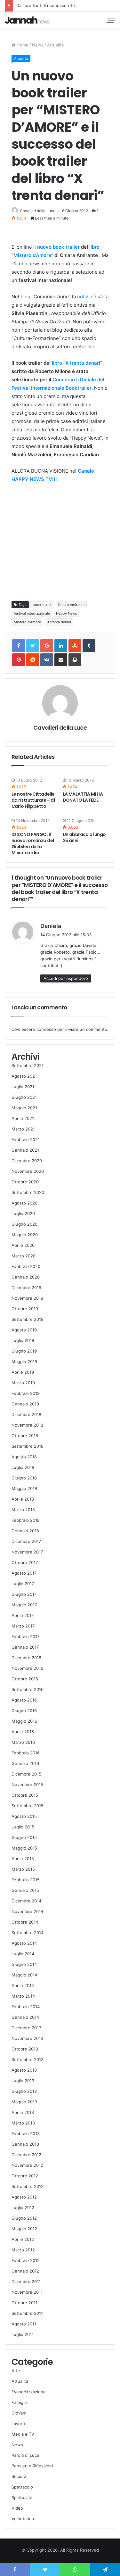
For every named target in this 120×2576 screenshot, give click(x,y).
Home (22, 45)
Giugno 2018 (24, 1478)
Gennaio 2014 (25, 2017)
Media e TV (23, 2434)
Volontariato (24, 2519)
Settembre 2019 (28, 1319)
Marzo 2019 (23, 1383)
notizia (85, 297)
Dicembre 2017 (26, 1541)
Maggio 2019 (24, 1362)
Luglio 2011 (23, 2334)
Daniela (51, 926)
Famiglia (20, 2402)
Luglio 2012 (23, 2207)
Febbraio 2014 (26, 2007)
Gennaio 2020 (26, 1277)
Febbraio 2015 (26, 1880)
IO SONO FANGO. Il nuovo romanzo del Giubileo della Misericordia (33, 844)
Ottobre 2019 (25, 1309)
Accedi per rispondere (66, 978)
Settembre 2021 (28, 1065)
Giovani (19, 2413)
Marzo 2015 (23, 1869)
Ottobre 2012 (25, 2176)
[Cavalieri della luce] (27, 20)
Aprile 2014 (23, 1985)
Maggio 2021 (24, 1108)
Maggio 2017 (24, 1605)
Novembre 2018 (27, 1425)
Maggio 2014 (24, 1975)
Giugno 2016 (24, 1710)
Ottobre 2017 (25, 1562)
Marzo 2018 (23, 1510)
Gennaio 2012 (25, 2271)
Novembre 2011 (27, 2292)
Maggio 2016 (24, 1721)
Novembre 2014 (27, 1911)
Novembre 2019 (27, 1298)
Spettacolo (22, 2487)
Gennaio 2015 (25, 1890)
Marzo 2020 (24, 1256)
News (38, 45)
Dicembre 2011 (26, 2282)
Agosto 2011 (24, 2324)
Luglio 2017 (23, 1584)
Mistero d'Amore (27, 622)
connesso (46, 1029)
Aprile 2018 (23, 1499)
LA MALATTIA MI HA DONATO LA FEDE (83, 797)
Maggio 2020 (25, 1235)
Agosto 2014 (24, 1943)
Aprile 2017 (23, 1615)
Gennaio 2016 (25, 1763)
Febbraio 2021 (26, 1139)
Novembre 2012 (27, 2165)
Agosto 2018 (24, 1457)
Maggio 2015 (24, 1848)
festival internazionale (32, 613)
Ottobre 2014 (25, 1922)
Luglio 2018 (23, 1467)
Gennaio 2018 (25, 1531)
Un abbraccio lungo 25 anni (84, 837)
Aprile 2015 (23, 1859)
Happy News (67, 613)
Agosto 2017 (24, 1573)
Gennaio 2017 (25, 1647)
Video (17, 2508)
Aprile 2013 (23, 2112)
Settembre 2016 (28, 1689)
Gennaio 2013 (25, 2144)
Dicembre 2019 (26, 1288)
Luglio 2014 (23, 1954)
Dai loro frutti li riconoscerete (46, 5)
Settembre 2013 (28, 2059)
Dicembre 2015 (26, 1774)
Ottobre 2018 (25, 1436)
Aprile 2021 (23, 1118)
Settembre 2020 (28, 1192)
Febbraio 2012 (26, 2260)
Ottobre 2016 (25, 1679)
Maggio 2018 (24, 1488)
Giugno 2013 (24, 2091)
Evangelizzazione (29, 2392)
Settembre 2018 (28, 1446)
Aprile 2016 (23, 1732)
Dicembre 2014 (26, 1901)
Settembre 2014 (28, 1933)
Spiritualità (22, 2497)
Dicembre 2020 (27, 1161)
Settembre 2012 (28, 2186)
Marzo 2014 (23, 1996)
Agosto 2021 (24, 1076)
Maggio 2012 (24, 2229)
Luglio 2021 (23, 1087)
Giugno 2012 (24, 2218)
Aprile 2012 (23, 2239)
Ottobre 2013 (25, 2049)
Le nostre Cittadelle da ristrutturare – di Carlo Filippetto (33, 800)
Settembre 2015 (28, 1806)
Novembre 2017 (27, 1552)
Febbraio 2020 (26, 1266)
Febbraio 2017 (25, 1636)
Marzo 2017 (23, 1626)
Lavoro (18, 2423)
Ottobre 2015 (25, 1795)
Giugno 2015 (24, 1837)
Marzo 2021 (23, 1129)
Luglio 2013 (23, 2081)
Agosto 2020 (24, 1203)
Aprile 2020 (23, 1245)
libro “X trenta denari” (77, 363)
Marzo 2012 (23, 2250)
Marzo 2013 (23, 2123)
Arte (16, 2371)
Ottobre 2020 (25, 1182)
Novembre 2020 (28, 1171)
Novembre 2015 (27, 1785)
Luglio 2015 (23, 1827)
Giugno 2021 (24, 1097)
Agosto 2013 (24, 2070)
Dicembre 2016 (26, 1658)
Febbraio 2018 (26, 1520)
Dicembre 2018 (26, 1414)
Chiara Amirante (71, 605)
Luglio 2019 (23, 1340)
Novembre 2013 (27, 2038)
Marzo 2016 (23, 1742)
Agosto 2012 (24, 2197)
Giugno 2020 (24, 1224)
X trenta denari (59, 622)
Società (19, 2476)
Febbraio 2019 (26, 1393)
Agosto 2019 (24, 1330)
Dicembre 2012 (26, 2155)
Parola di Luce (25, 2455)
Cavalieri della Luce (38, 211)
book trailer (42, 605)
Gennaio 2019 (25, 1404)
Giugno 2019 (24, 1351)
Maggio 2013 (24, 2102)
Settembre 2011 (27, 2313)
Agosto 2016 (24, 1700)
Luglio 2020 (23, 1213)
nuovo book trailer (58, 247)
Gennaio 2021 (25, 1150)
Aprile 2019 (23, 1372)
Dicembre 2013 (26, 2028)
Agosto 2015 (24, 1816)
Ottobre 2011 (24, 2303)
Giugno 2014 (24, 1964)
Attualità (55, 45)
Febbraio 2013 (26, 2133)
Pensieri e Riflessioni (32, 2466)
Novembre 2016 (27, 1668)
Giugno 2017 (24, 1594)
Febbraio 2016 (26, 1753)
